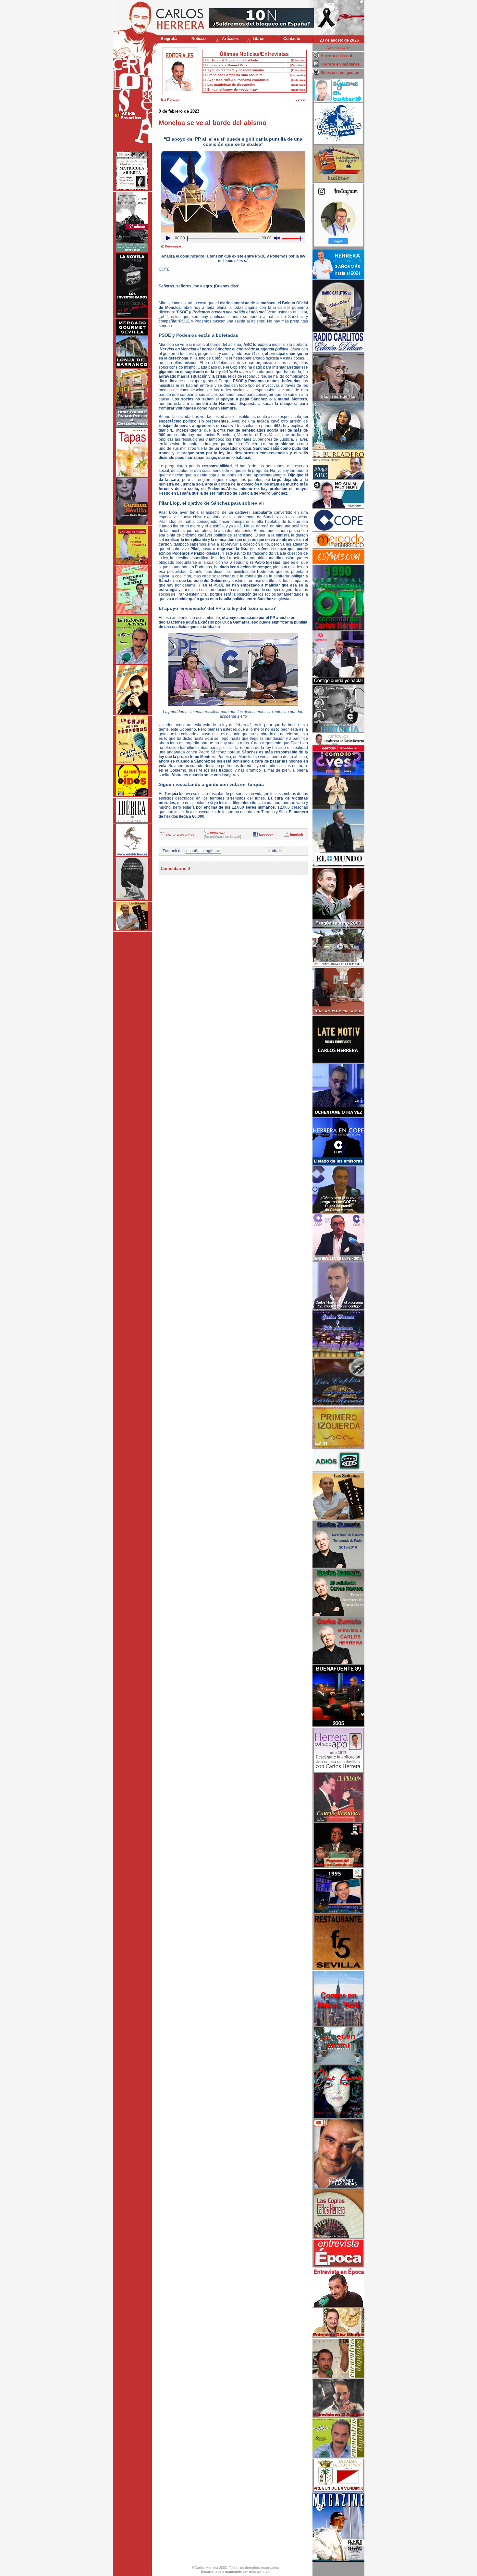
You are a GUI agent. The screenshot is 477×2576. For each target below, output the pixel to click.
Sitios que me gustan (340, 73)
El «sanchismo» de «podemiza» (233, 89)
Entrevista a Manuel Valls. (228, 65)
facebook (266, 834)
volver (301, 100)
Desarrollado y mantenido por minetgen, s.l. (236, 2572)
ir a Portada (170, 100)
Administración (338, 48)
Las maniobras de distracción (231, 85)
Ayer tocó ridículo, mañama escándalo (238, 80)
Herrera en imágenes (340, 64)
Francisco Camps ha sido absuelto (235, 75)
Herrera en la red (336, 56)
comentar (217, 833)
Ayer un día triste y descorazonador (236, 70)
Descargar (173, 246)
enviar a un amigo (180, 834)
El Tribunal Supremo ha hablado (233, 60)
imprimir (297, 834)
